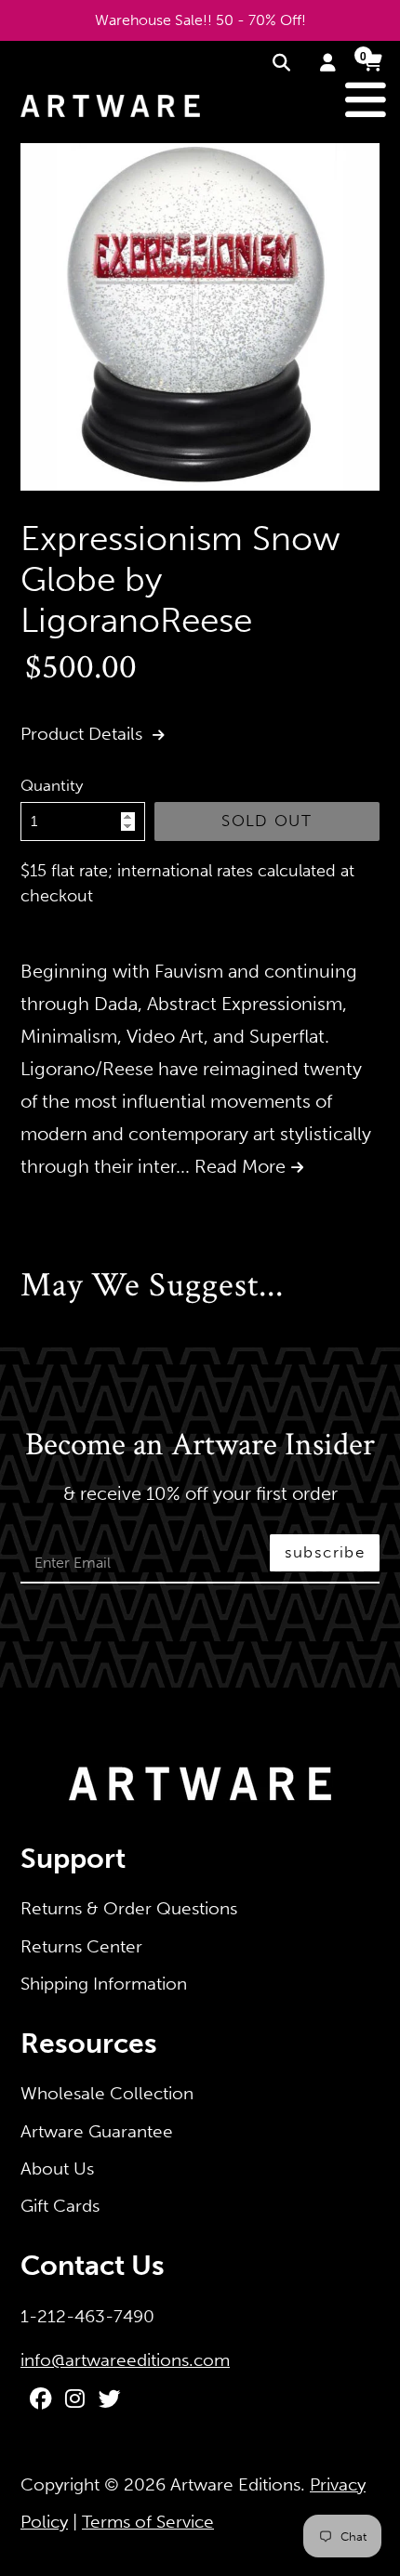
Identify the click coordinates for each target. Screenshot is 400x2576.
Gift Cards (60, 2206)
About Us (57, 2169)
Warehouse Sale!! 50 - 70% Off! (200, 20)
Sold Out (267, 821)
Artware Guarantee (97, 2131)
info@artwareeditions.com (125, 2360)
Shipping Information (104, 1984)
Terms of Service (148, 2522)
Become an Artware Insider (200, 1446)
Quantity (52, 785)
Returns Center (81, 1946)
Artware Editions (235, 2484)
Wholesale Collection (107, 2093)
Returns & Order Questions (129, 1908)
